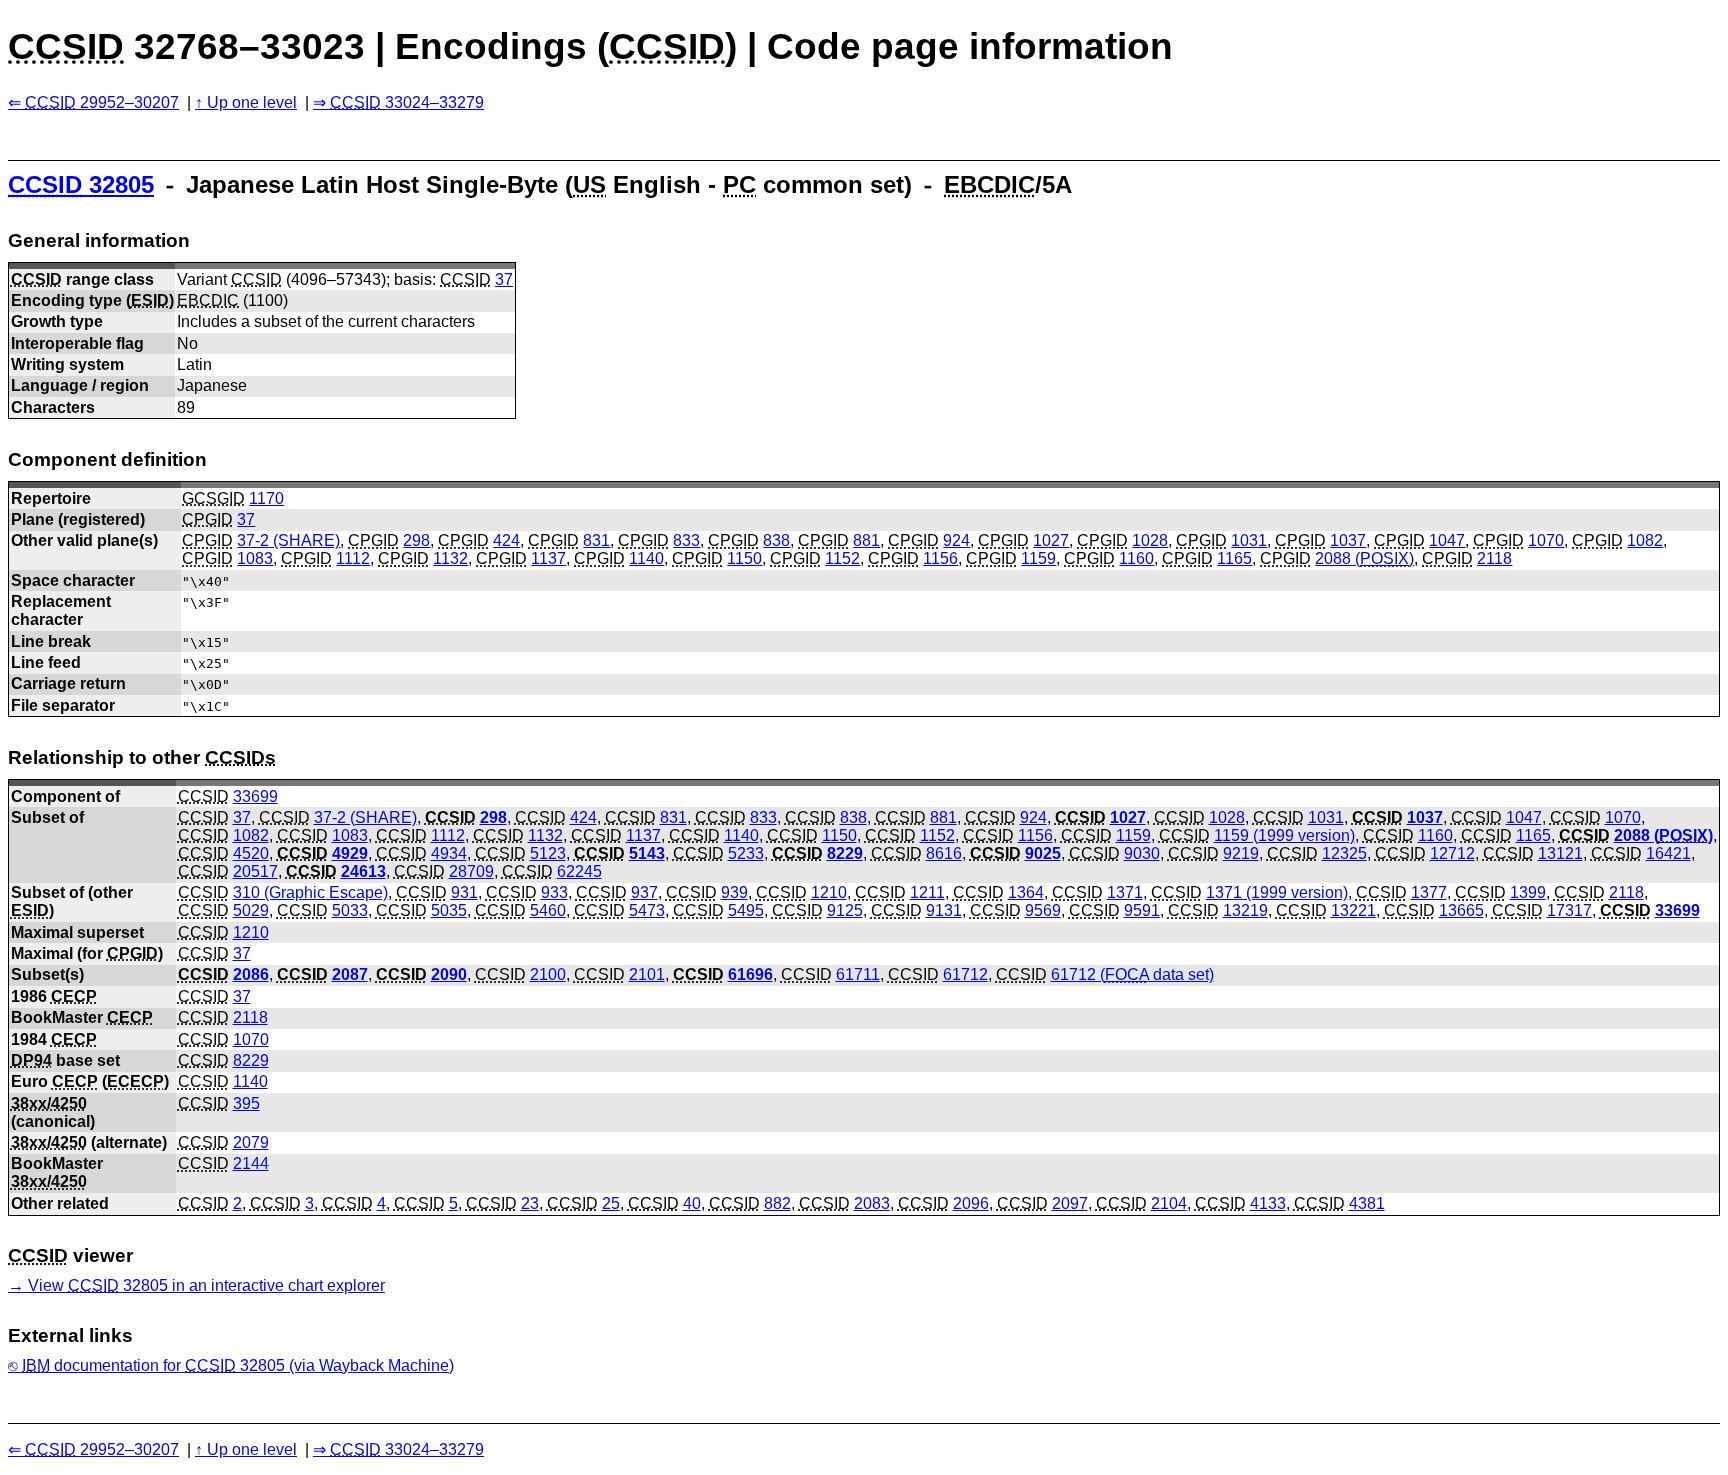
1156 (940, 558)
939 (734, 892)
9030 (1142, 853)
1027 (1051, 540)
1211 (927, 892)
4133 (1268, 1203)
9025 (1043, 853)
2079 (251, 1142)
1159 (1038, 558)
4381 (1367, 1203)
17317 (1569, 910)
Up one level (252, 102)
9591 (1142, 910)
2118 (1494, 558)
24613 (363, 871)
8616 (944, 853)
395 (246, 1103)
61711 (858, 974)
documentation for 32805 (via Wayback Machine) (238, 1365)
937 (644, 892)
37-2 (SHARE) (288, 540)
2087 (350, 974)
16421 (1668, 853)
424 (506, 540)
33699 (255, 796)
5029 (251, 910)
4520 (251, 853)
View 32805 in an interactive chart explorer (206, 1285)
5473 (647, 910)
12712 (1452, 853)
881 (866, 540)
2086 (251, 974)
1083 (255, 558)
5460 (548, 910)
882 (777, 1203)
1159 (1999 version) (1284, 835)
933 (554, 892)
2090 (449, 974)
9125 (845, 910)
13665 (1461, 910)
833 (686, 540)
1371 (1125, 892)
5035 (449, 910)
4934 (449, 853)
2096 (971, 1203)
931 (464, 892)
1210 (829, 892)
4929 (350, 853)
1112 (353, 558)
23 (530, 1203)
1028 (1150, 540)
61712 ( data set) (1132, 974)
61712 (965, 974)
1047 (1447, 540)
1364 (1026, 892)
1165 (1234, 558)
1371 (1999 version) (1277, 892)
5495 (746, 910)
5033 (350, 910)
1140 (646, 558)
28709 (471, 871)
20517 (255, 871)
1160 (1136, 558)
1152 (842, 558)
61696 (750, 974)
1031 (1249, 540)
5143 (647, 853)
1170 (266, 498)
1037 (1348, 540)
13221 (1353, 910)
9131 (944, 910)
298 (416, 540)
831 (596, 540)
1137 (548, 558)
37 (504, 279)
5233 (746, 853)
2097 (1070, 1203)
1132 (450, 558)
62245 (579, 871)
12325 (1344, 853)
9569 (1043, 910)
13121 (1560, 853)
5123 (548, 853)
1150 (744, 558)
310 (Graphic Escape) (310, 892)
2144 (251, 1163)
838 (776, 540)
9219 (1241, 853)
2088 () (1364, 558)
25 (611, 1203)
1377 (1429, 892)
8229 (845, 853)
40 (692, 1203)
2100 (548, 974)
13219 (1245, 910)
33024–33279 (407, 102)
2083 (872, 1203)
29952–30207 (102, 102)
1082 (1645, 540)
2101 (647, 974)
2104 (1169, 1203)
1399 (1528, 892)
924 (956, 540)
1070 (1546, 540)
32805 (81, 184)
